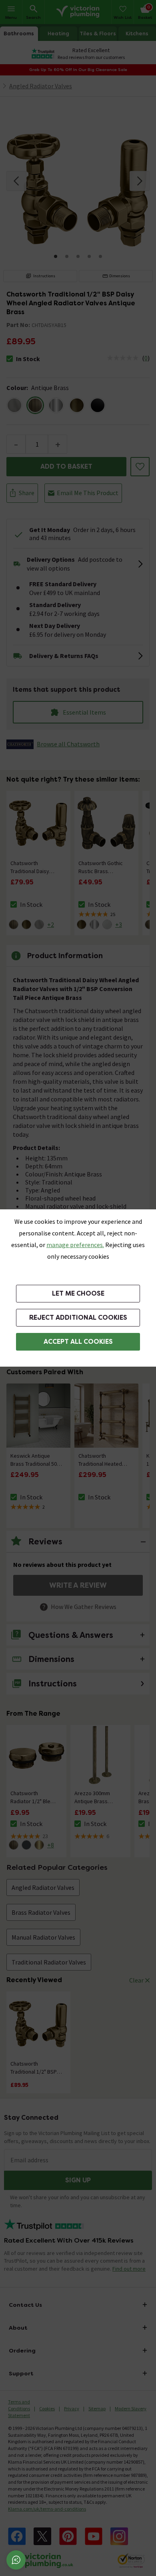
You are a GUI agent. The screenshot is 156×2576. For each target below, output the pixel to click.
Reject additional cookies (78, 1317)
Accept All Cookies (78, 1342)
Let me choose (78, 1293)
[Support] (16, 2560)
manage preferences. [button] (75, 1245)
